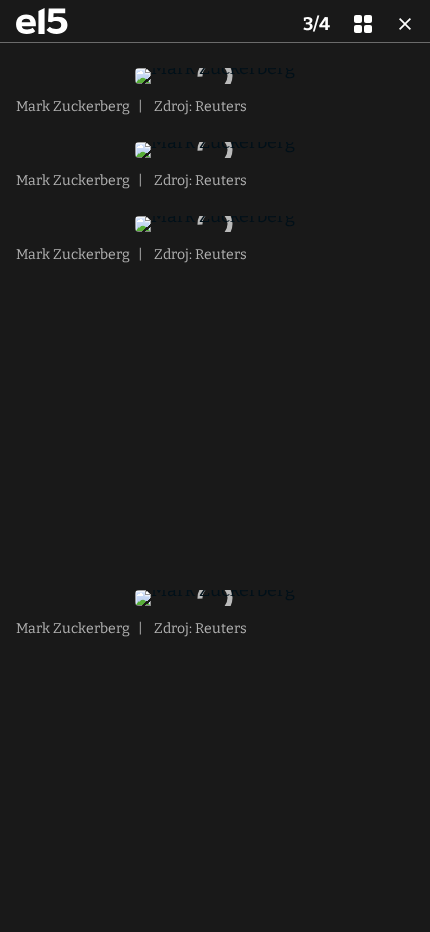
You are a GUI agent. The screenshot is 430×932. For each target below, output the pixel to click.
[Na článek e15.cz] (42, 21)
